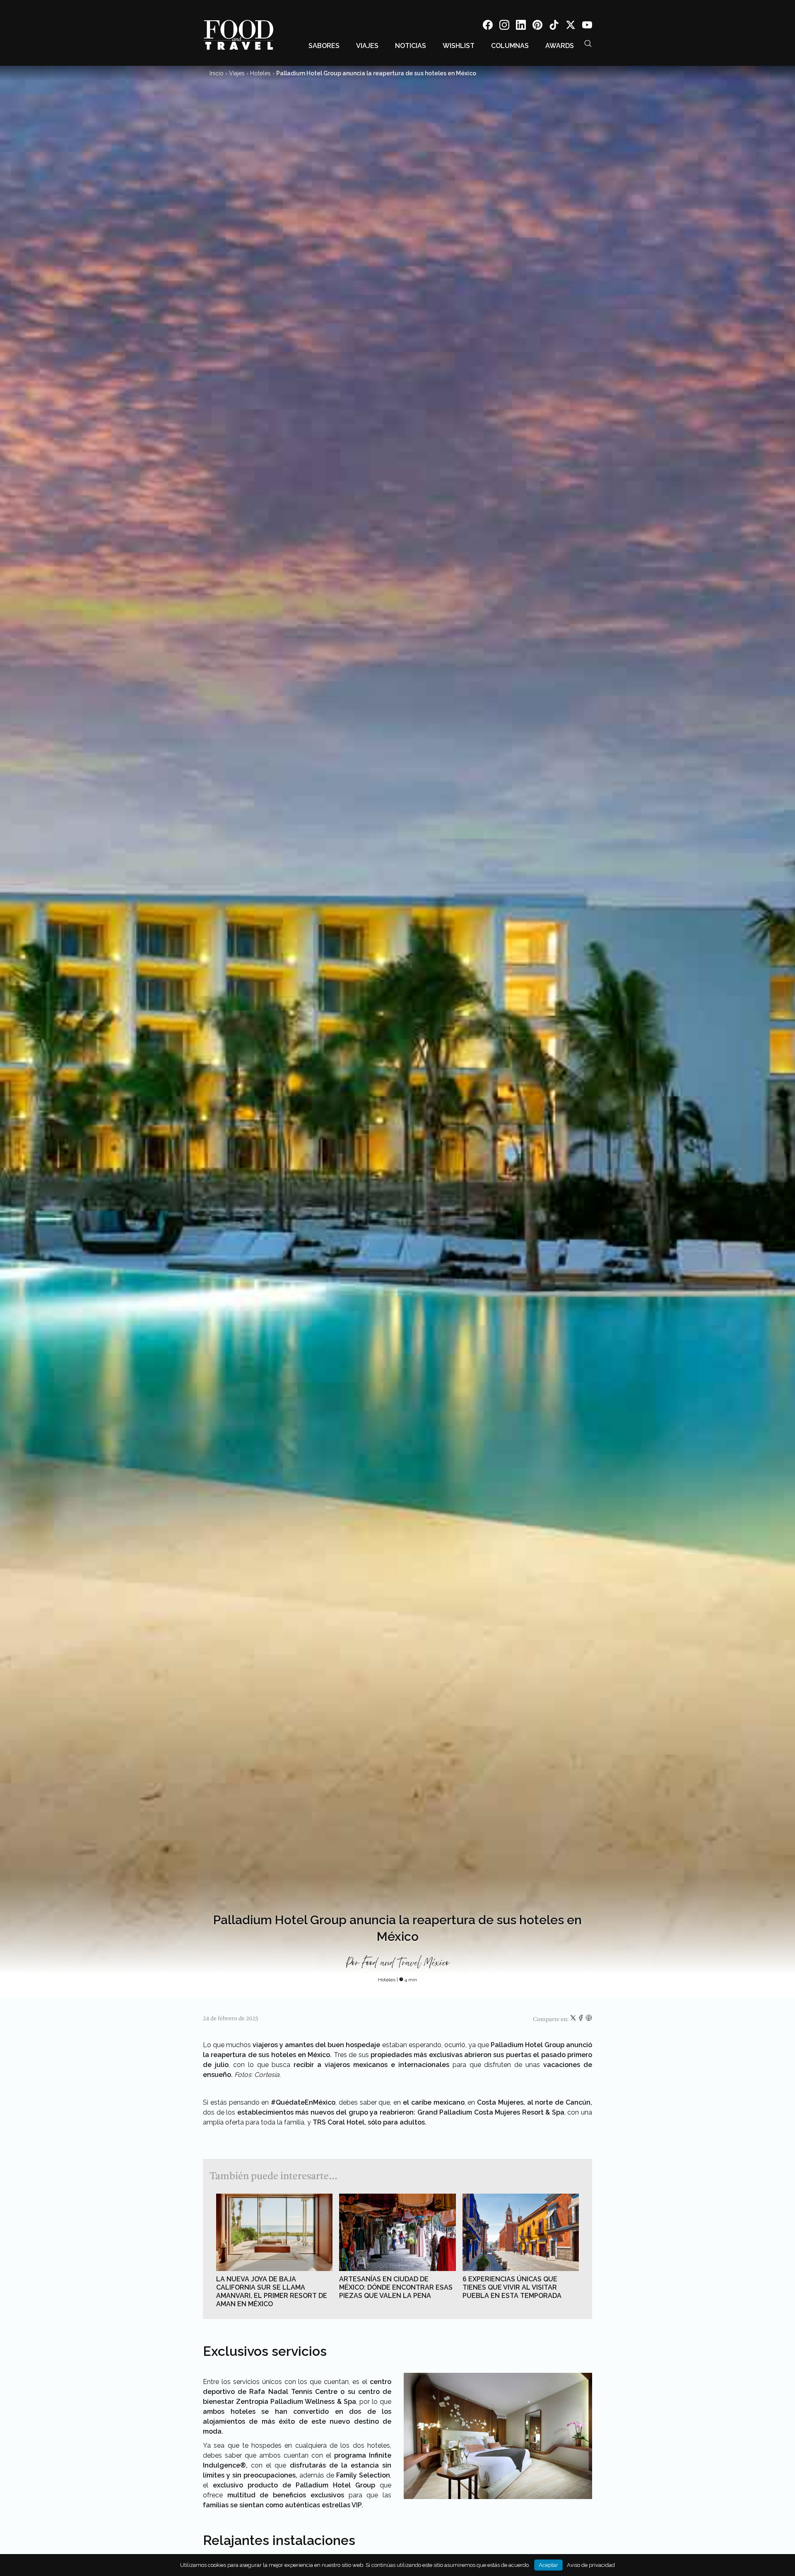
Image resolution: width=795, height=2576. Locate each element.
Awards (560, 46)
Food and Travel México (406, 1963)
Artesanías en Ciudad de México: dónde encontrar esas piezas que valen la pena (396, 2287)
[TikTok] (554, 26)
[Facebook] (488, 26)
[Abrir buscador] (588, 43)
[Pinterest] (537, 26)
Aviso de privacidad (591, 2565)
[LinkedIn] (521, 26)
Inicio (217, 73)
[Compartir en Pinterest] (589, 2019)
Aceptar (548, 2565)
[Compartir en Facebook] (582, 2019)
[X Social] (571, 26)
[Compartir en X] (574, 2019)
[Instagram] (504, 26)
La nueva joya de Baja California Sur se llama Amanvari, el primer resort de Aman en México (272, 2292)
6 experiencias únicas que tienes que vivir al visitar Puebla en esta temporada (512, 2287)
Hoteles (260, 73)
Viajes (367, 46)
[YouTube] (587, 26)
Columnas (510, 46)
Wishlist (459, 46)
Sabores (324, 46)
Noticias (411, 46)
